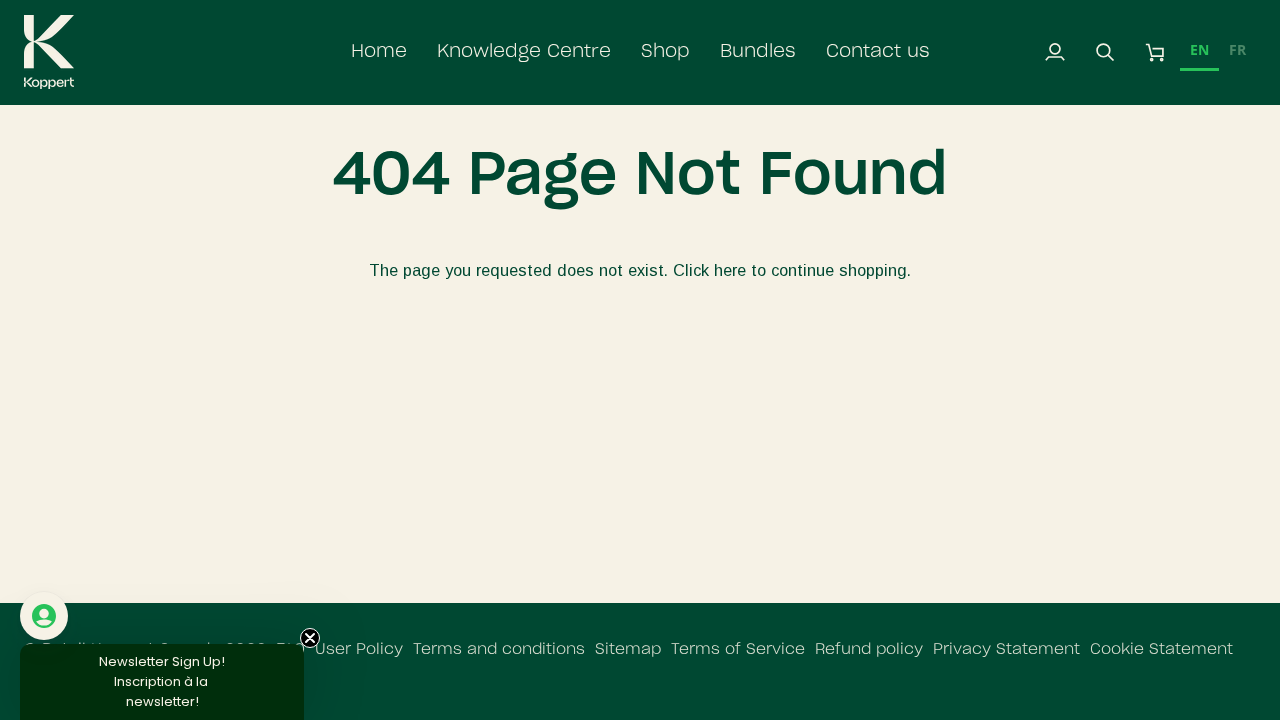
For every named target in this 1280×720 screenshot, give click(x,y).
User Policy (359, 649)
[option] (1237, 52)
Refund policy (869, 649)
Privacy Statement (1006, 649)
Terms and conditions (499, 649)
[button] (524, 52)
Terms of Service (738, 649)
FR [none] (1237, 49)
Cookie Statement (1161, 649)
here (730, 270)
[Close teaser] (310, 638)
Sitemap (628, 649)
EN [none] (1199, 49)
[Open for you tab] (44, 616)
